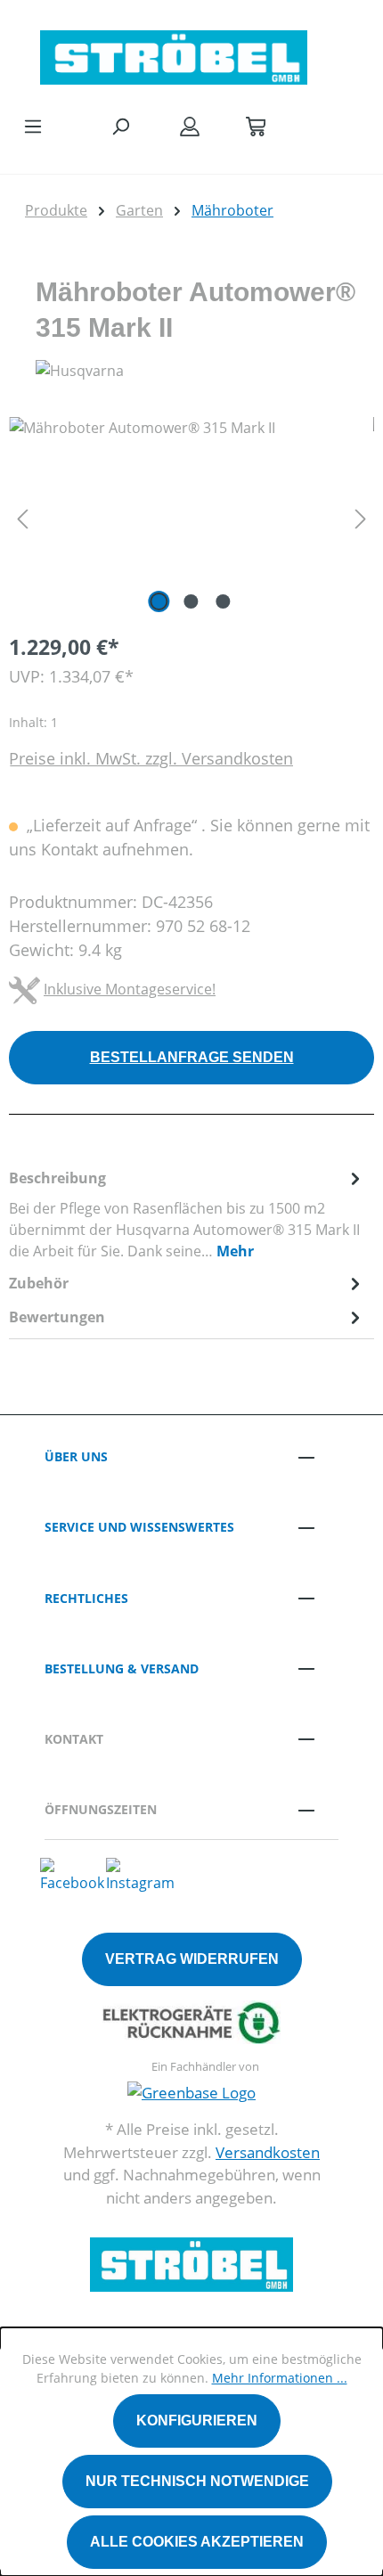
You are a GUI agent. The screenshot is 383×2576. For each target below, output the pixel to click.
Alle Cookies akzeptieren (197, 2542)
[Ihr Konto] (190, 126)
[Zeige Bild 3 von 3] (224, 601)
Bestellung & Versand (122, 1668)
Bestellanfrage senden (192, 1057)
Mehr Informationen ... (280, 2378)
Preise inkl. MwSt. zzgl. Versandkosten (151, 758)
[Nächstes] (361, 517)
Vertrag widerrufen (192, 1959)
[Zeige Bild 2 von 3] (191, 601)
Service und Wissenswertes (139, 1527)
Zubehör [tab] (39, 1283)
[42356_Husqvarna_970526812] (191, 517)
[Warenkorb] (256, 126)
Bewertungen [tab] (57, 1317)
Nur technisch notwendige (197, 2481)
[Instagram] (140, 1874)
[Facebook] (72, 1874)
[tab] (187, 1214)
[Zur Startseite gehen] (174, 53)
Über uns (76, 1456)
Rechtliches (86, 1598)
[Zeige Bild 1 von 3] (159, 601)
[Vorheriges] (22, 517)
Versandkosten (268, 2152)
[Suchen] (120, 126)
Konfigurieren (197, 2421)
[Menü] (33, 126)
